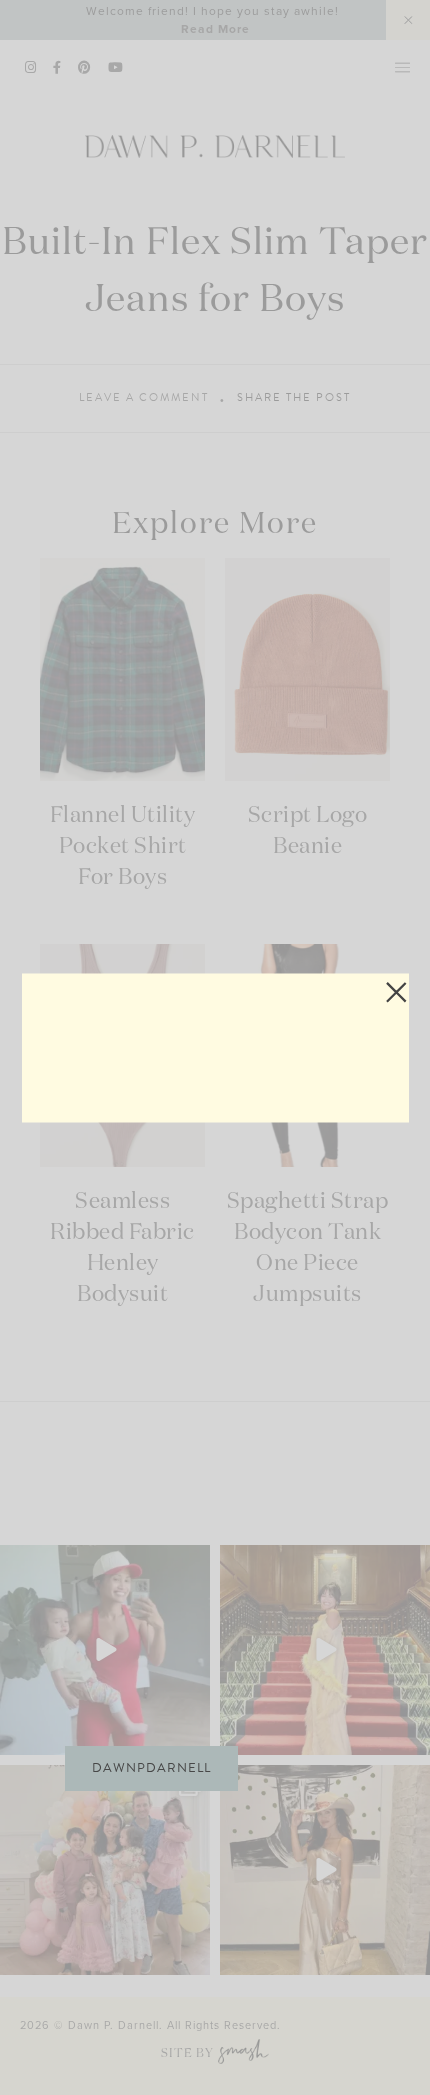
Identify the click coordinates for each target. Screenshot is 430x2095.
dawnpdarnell (151, 1768)
